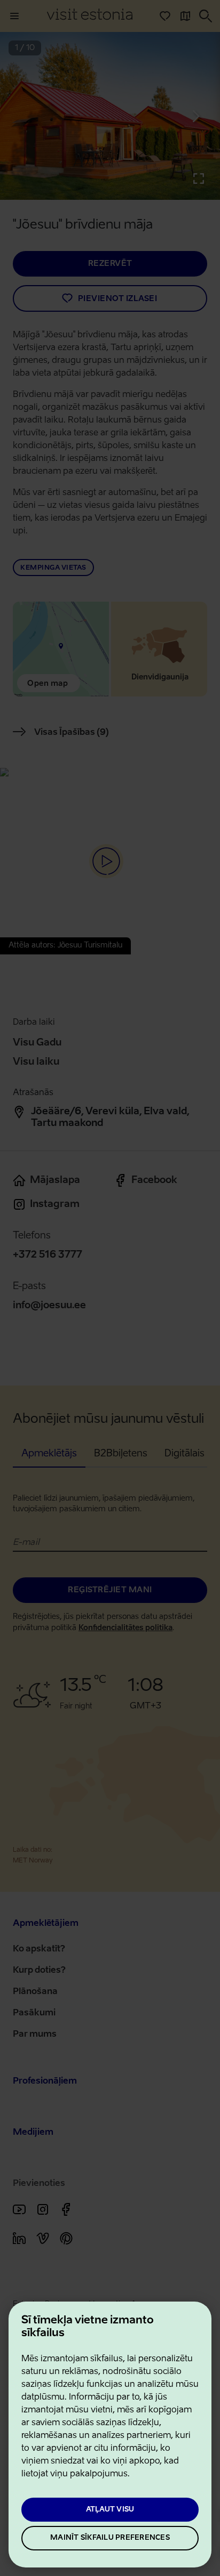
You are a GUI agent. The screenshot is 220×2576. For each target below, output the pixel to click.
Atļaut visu (110, 2510)
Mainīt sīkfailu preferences (110, 2538)
